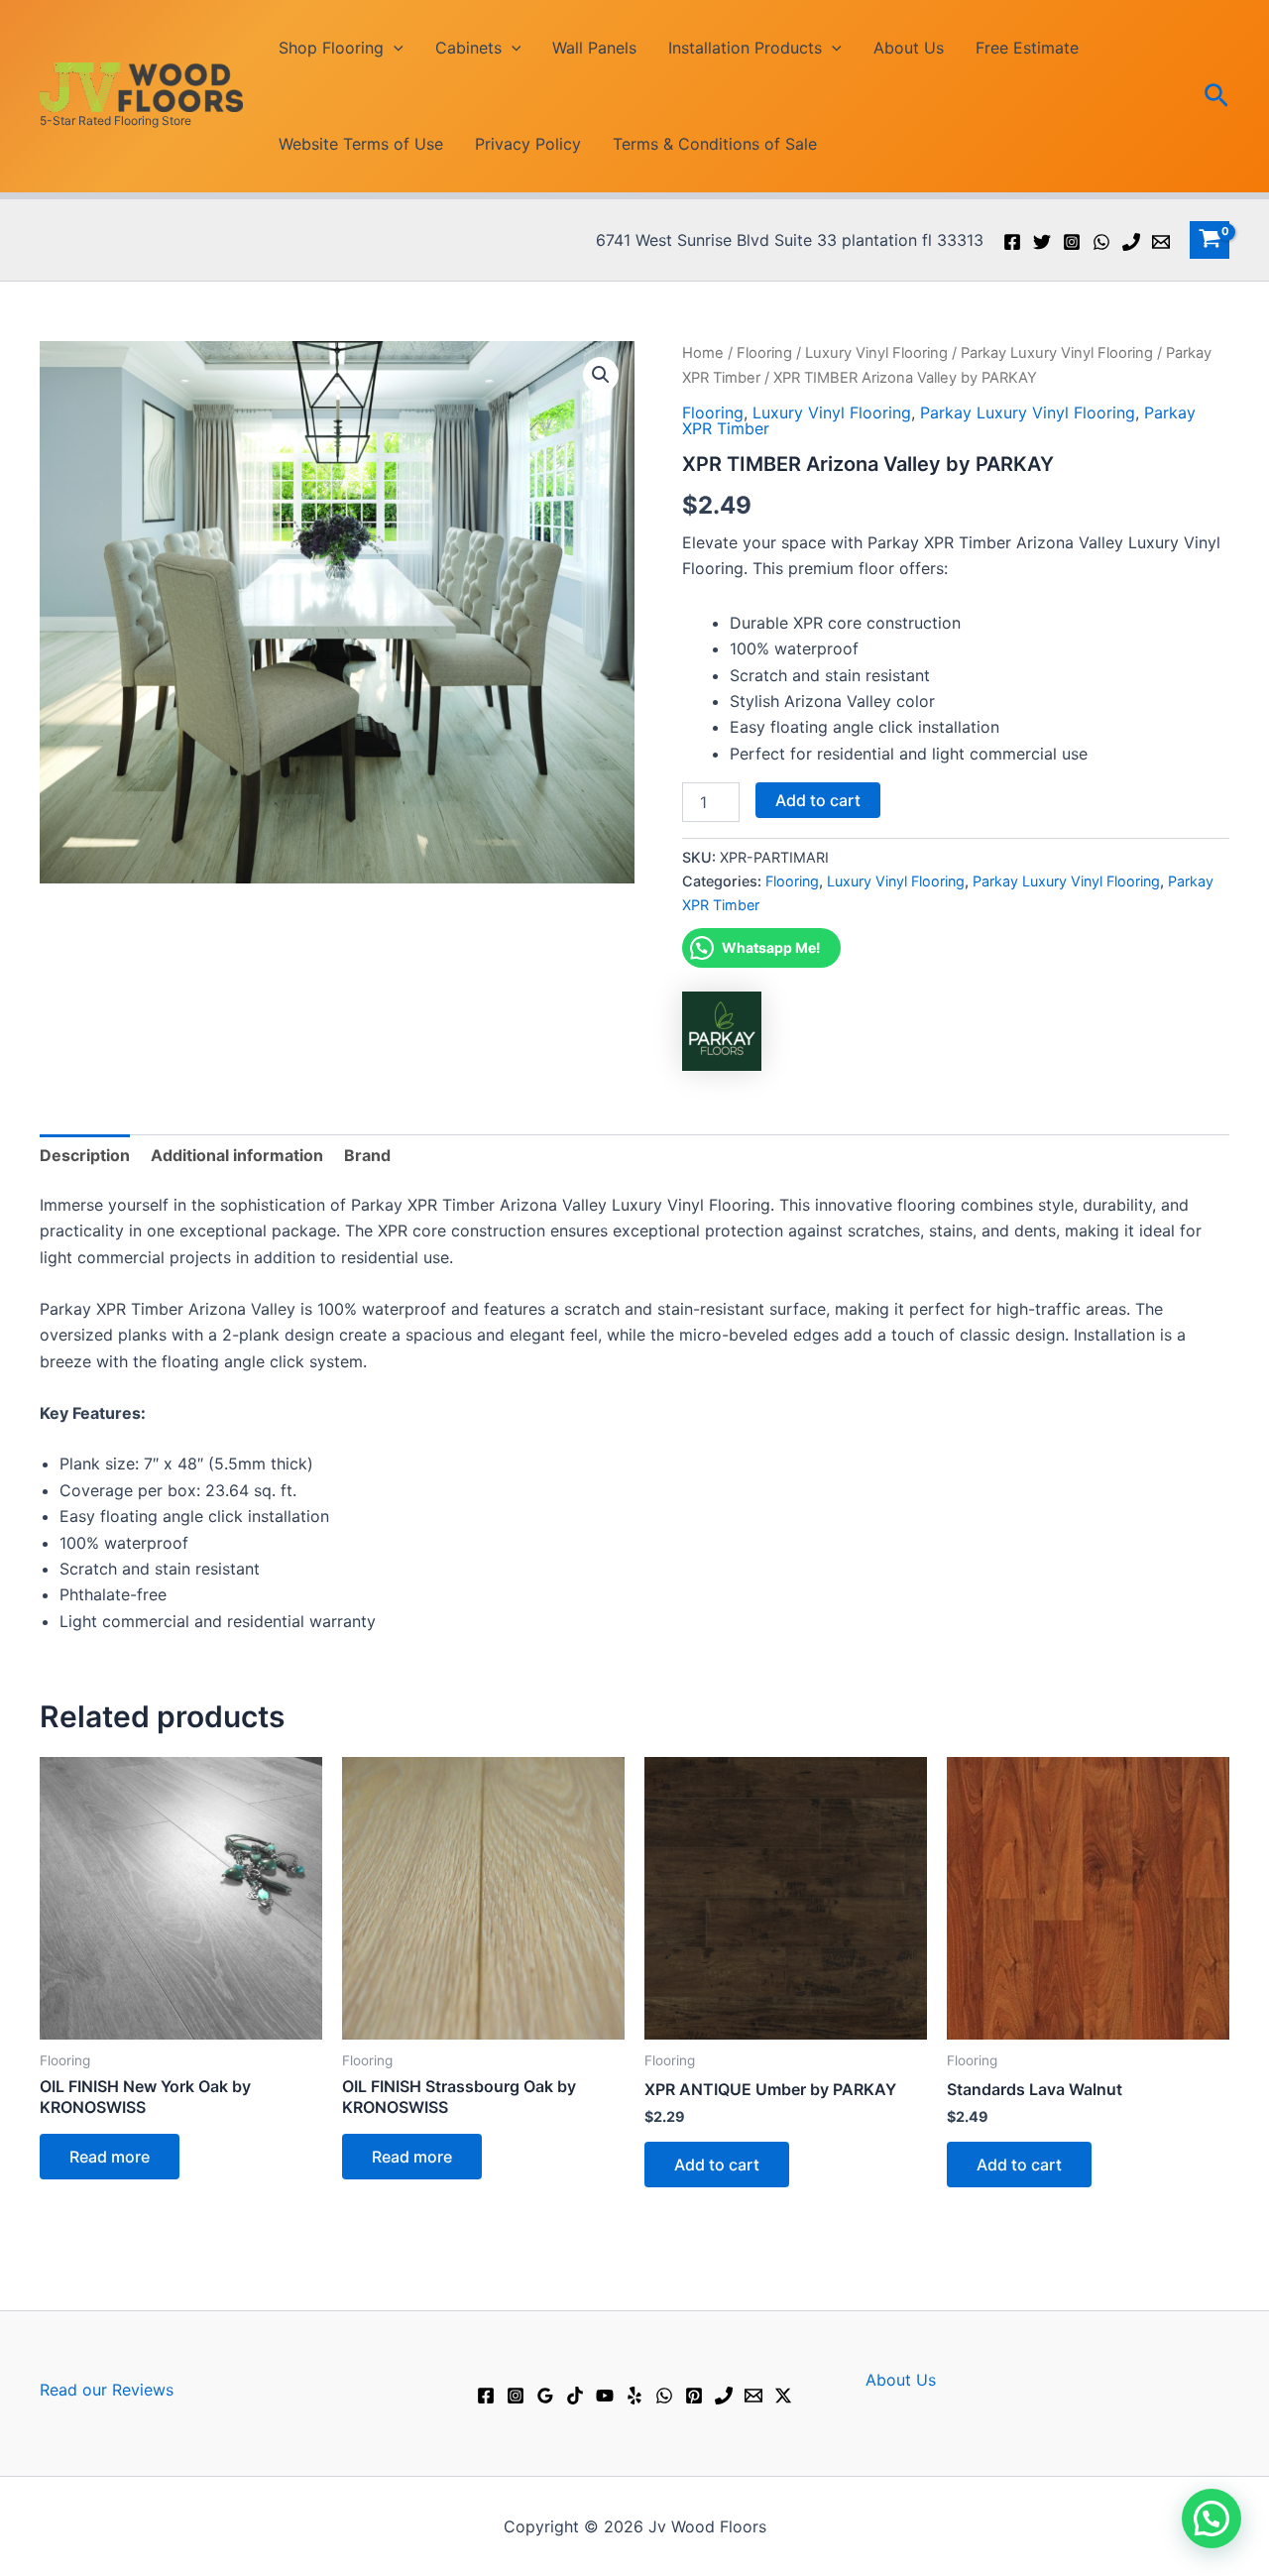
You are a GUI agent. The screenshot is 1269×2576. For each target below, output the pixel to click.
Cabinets (468, 48)
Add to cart (818, 800)
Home (703, 353)
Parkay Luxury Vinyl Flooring (1057, 353)
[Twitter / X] (783, 2396)
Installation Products (745, 48)
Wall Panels (594, 48)
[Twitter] (1042, 242)
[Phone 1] (1131, 242)
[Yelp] (634, 2396)
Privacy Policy (528, 144)
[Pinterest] (694, 2396)
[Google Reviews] (545, 2396)
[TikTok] (575, 2396)
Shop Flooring (331, 48)
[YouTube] (605, 2396)
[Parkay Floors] (722, 1031)
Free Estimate (1027, 48)
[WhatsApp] (1101, 242)
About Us (909, 48)
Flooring (764, 353)
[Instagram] (1072, 242)
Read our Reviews (107, 2390)
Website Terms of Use (361, 144)
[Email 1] (1161, 242)
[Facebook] (1012, 242)
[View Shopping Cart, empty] (1210, 240)
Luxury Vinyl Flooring (876, 353)
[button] (394, 48)
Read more (110, 2157)
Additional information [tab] (237, 1155)
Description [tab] (85, 1155)
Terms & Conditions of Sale (715, 144)
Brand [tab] (367, 1155)
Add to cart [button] (717, 2165)
